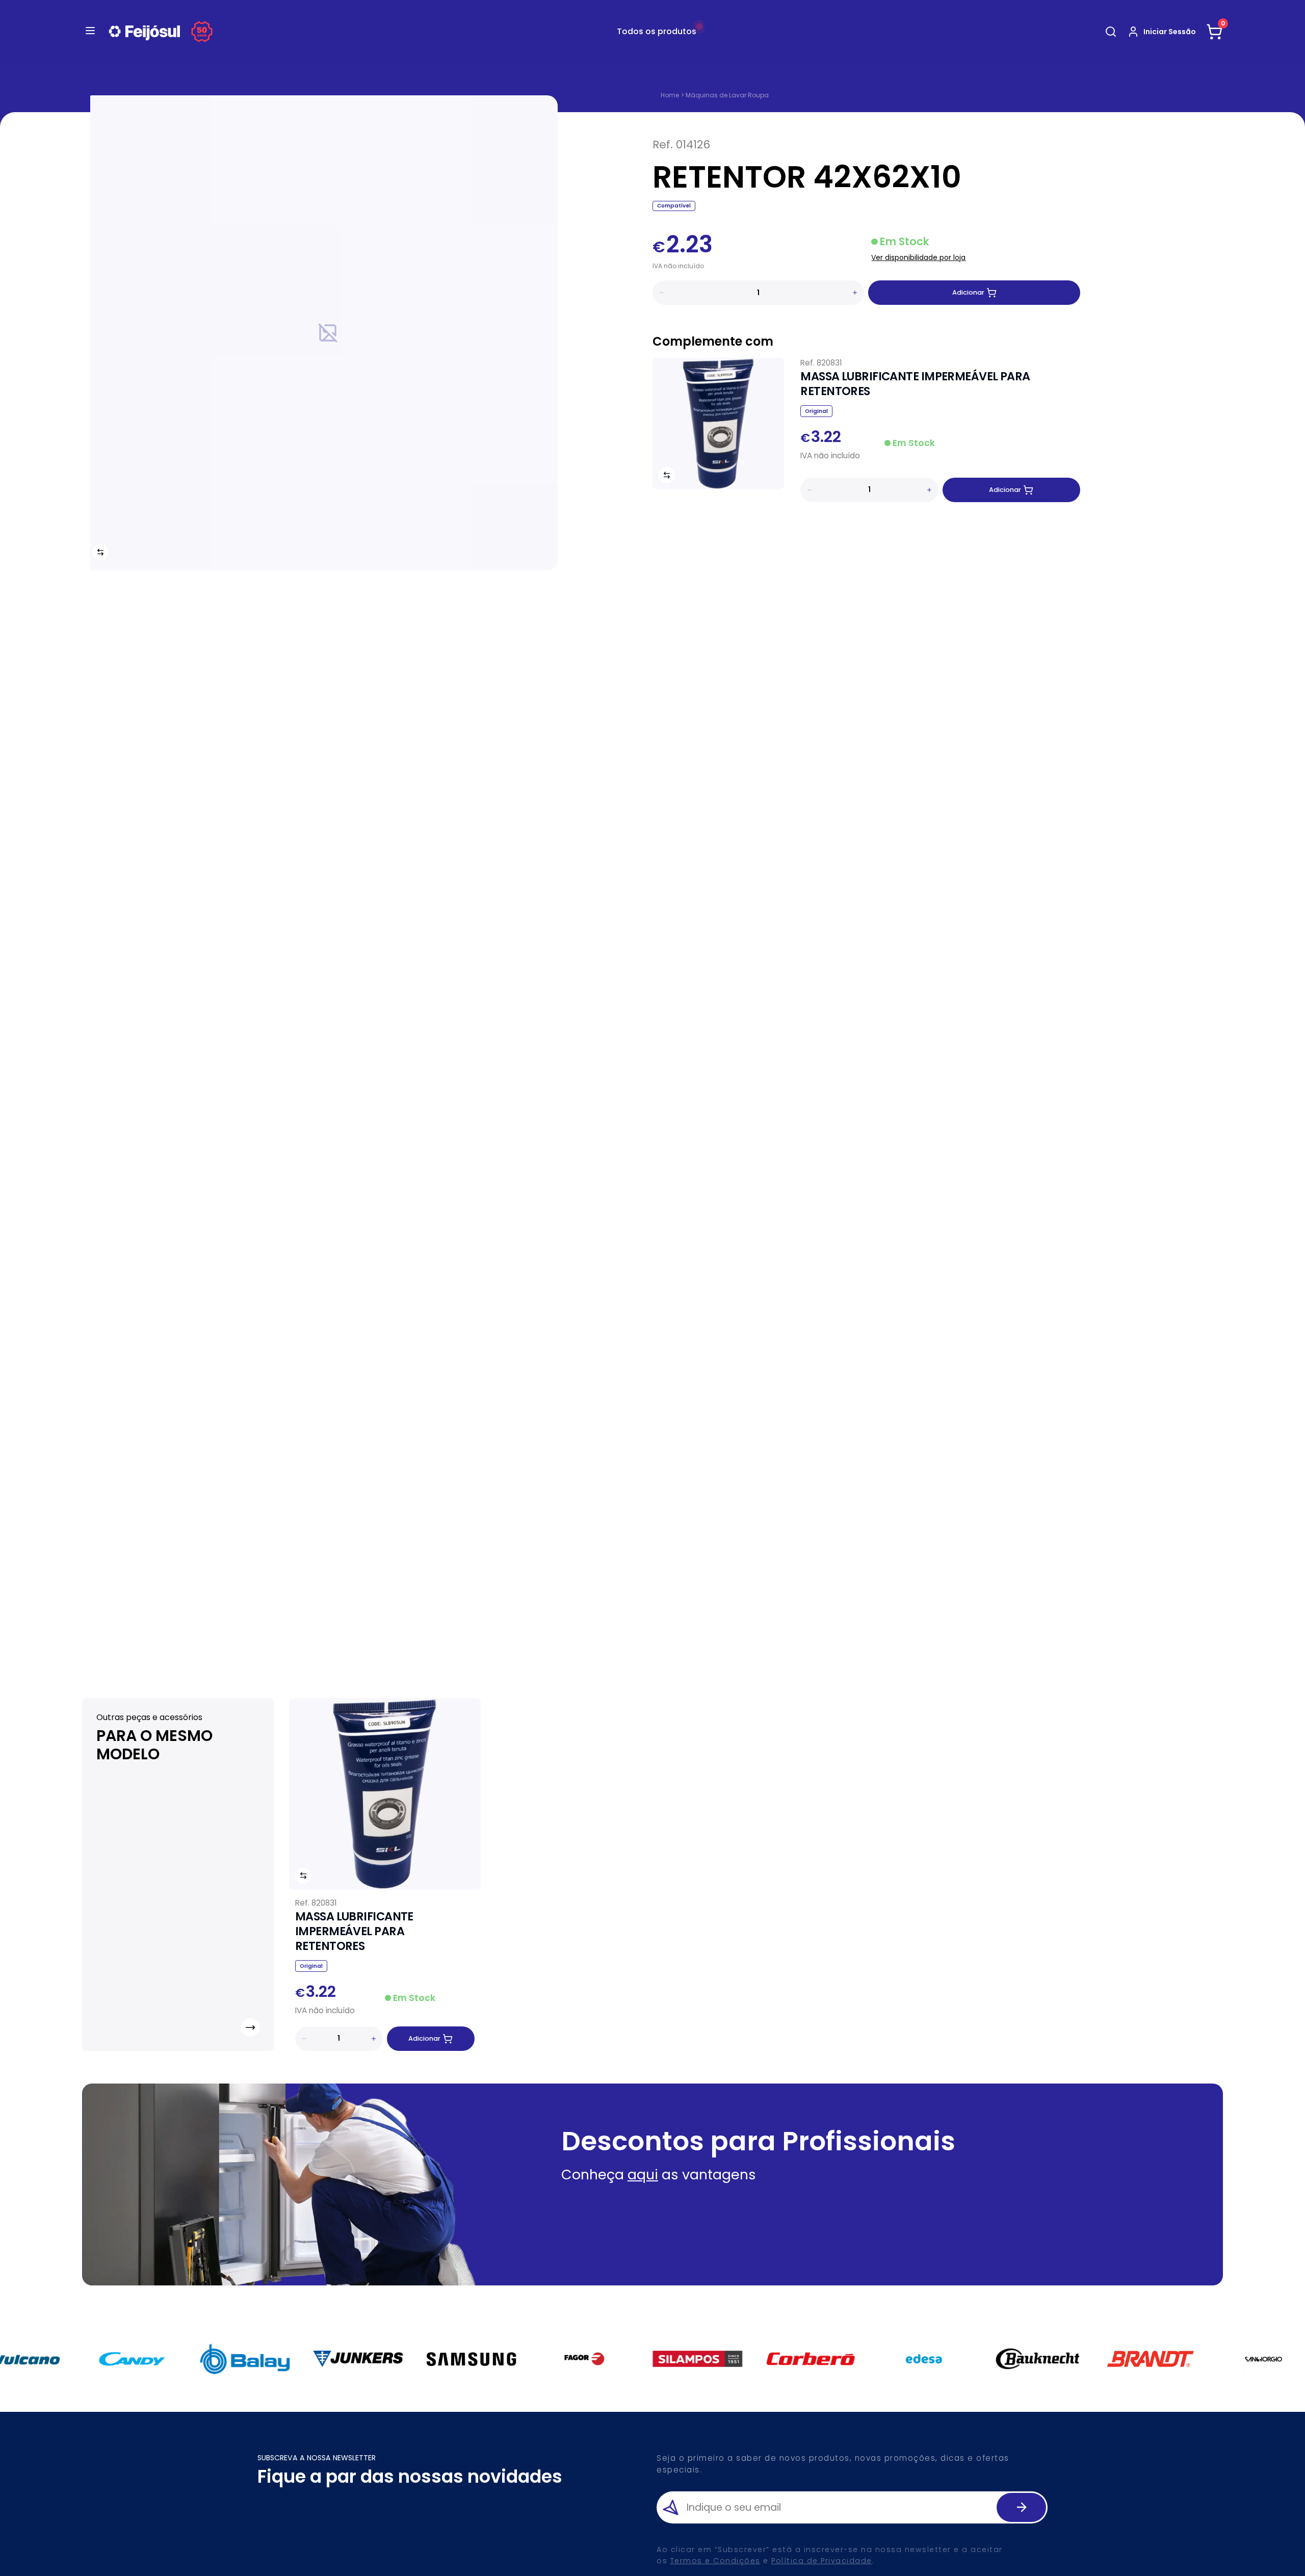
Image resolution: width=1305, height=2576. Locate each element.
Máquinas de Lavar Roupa (727, 95)
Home (670, 95)
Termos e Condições (715, 2561)
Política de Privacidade (822, 2561)
